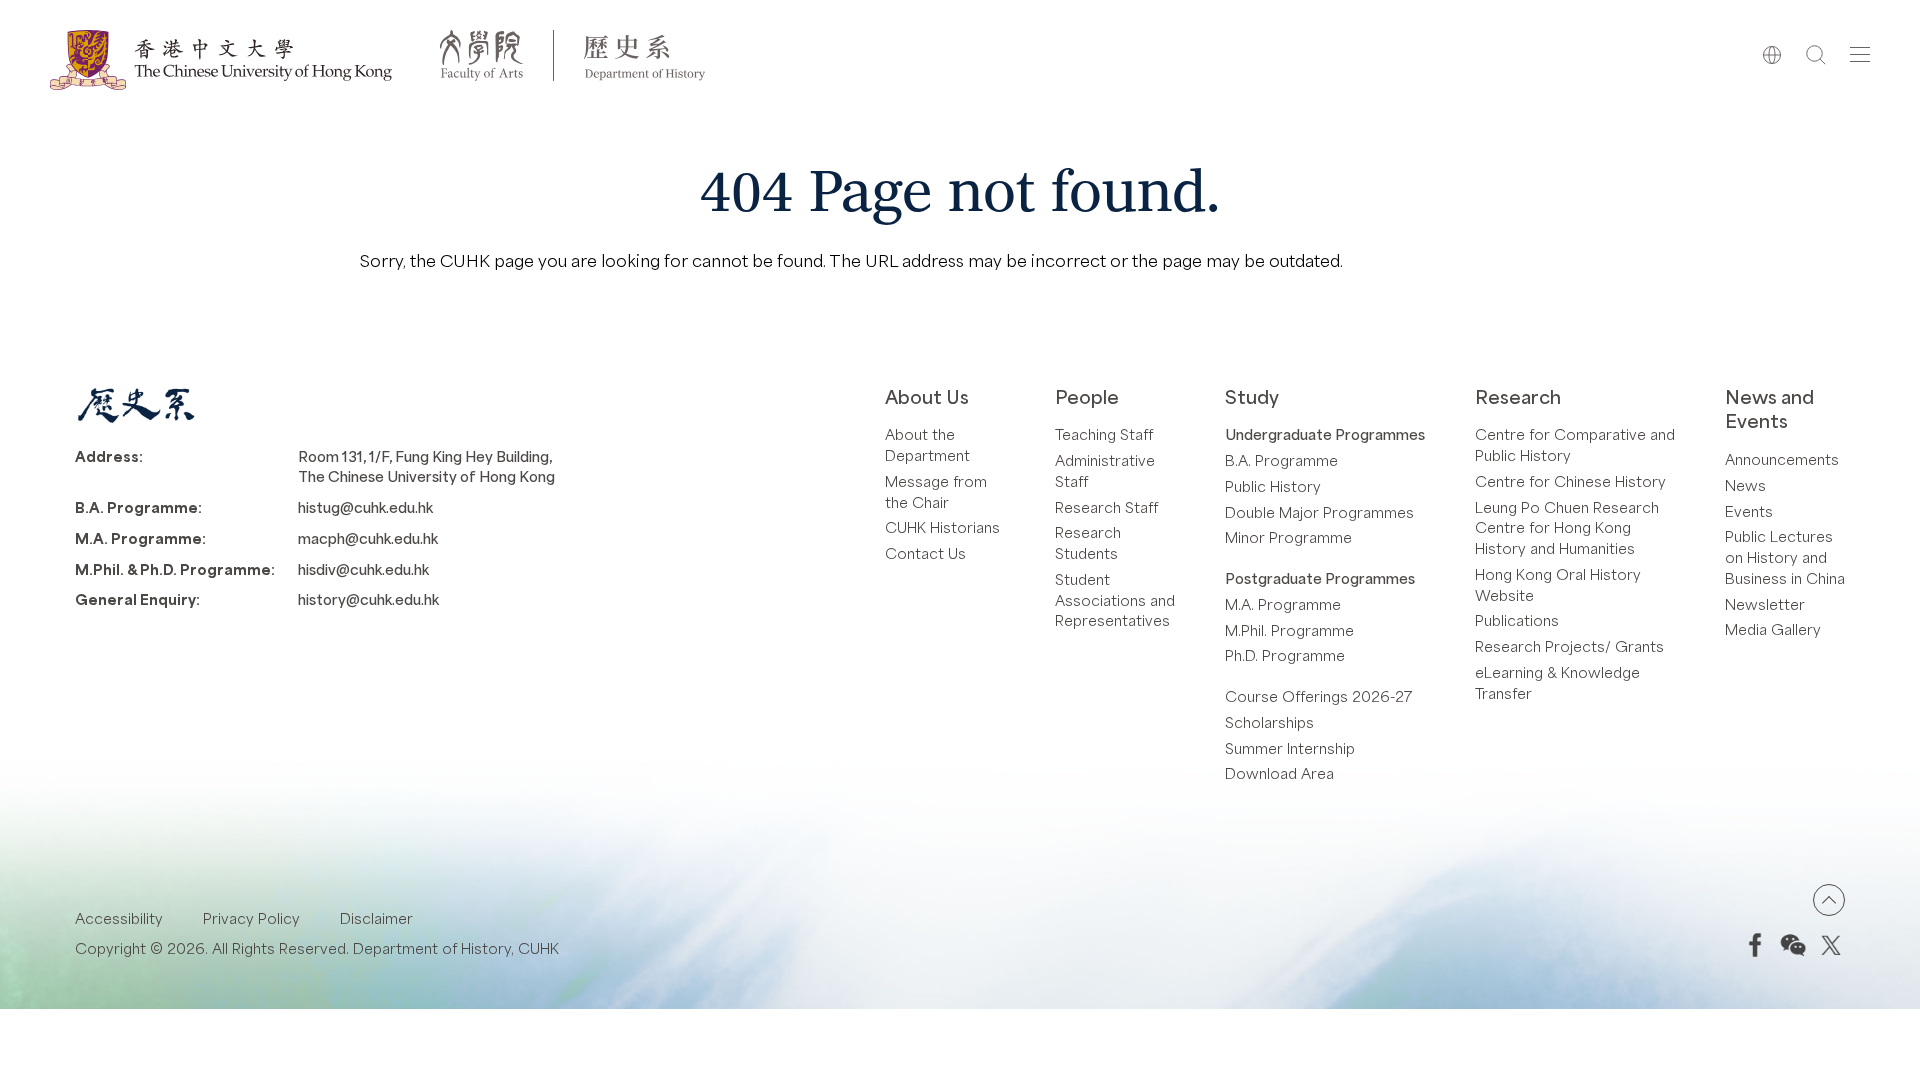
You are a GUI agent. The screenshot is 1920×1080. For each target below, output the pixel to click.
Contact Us (925, 553)
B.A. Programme (1281, 460)
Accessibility (119, 918)
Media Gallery (1773, 629)
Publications (1517, 620)
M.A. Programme (1283, 604)
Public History (1273, 486)
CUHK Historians (942, 527)
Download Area (1279, 773)
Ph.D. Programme (1285, 655)
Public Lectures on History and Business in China (1785, 557)
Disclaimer (376, 918)
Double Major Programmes (1319, 512)
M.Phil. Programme (1289, 630)
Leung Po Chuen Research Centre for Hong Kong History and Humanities (1567, 528)
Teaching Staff (1104, 434)
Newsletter (1765, 604)
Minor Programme (1288, 537)
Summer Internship (1290, 748)
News (1745, 485)
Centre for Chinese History (1570, 481)
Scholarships (1269, 722)
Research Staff (1106, 507)
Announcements (1782, 459)
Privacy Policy (251, 918)
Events (1749, 511)
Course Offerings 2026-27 (1319, 696)
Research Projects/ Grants (1569, 646)
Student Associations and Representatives (1115, 600)
